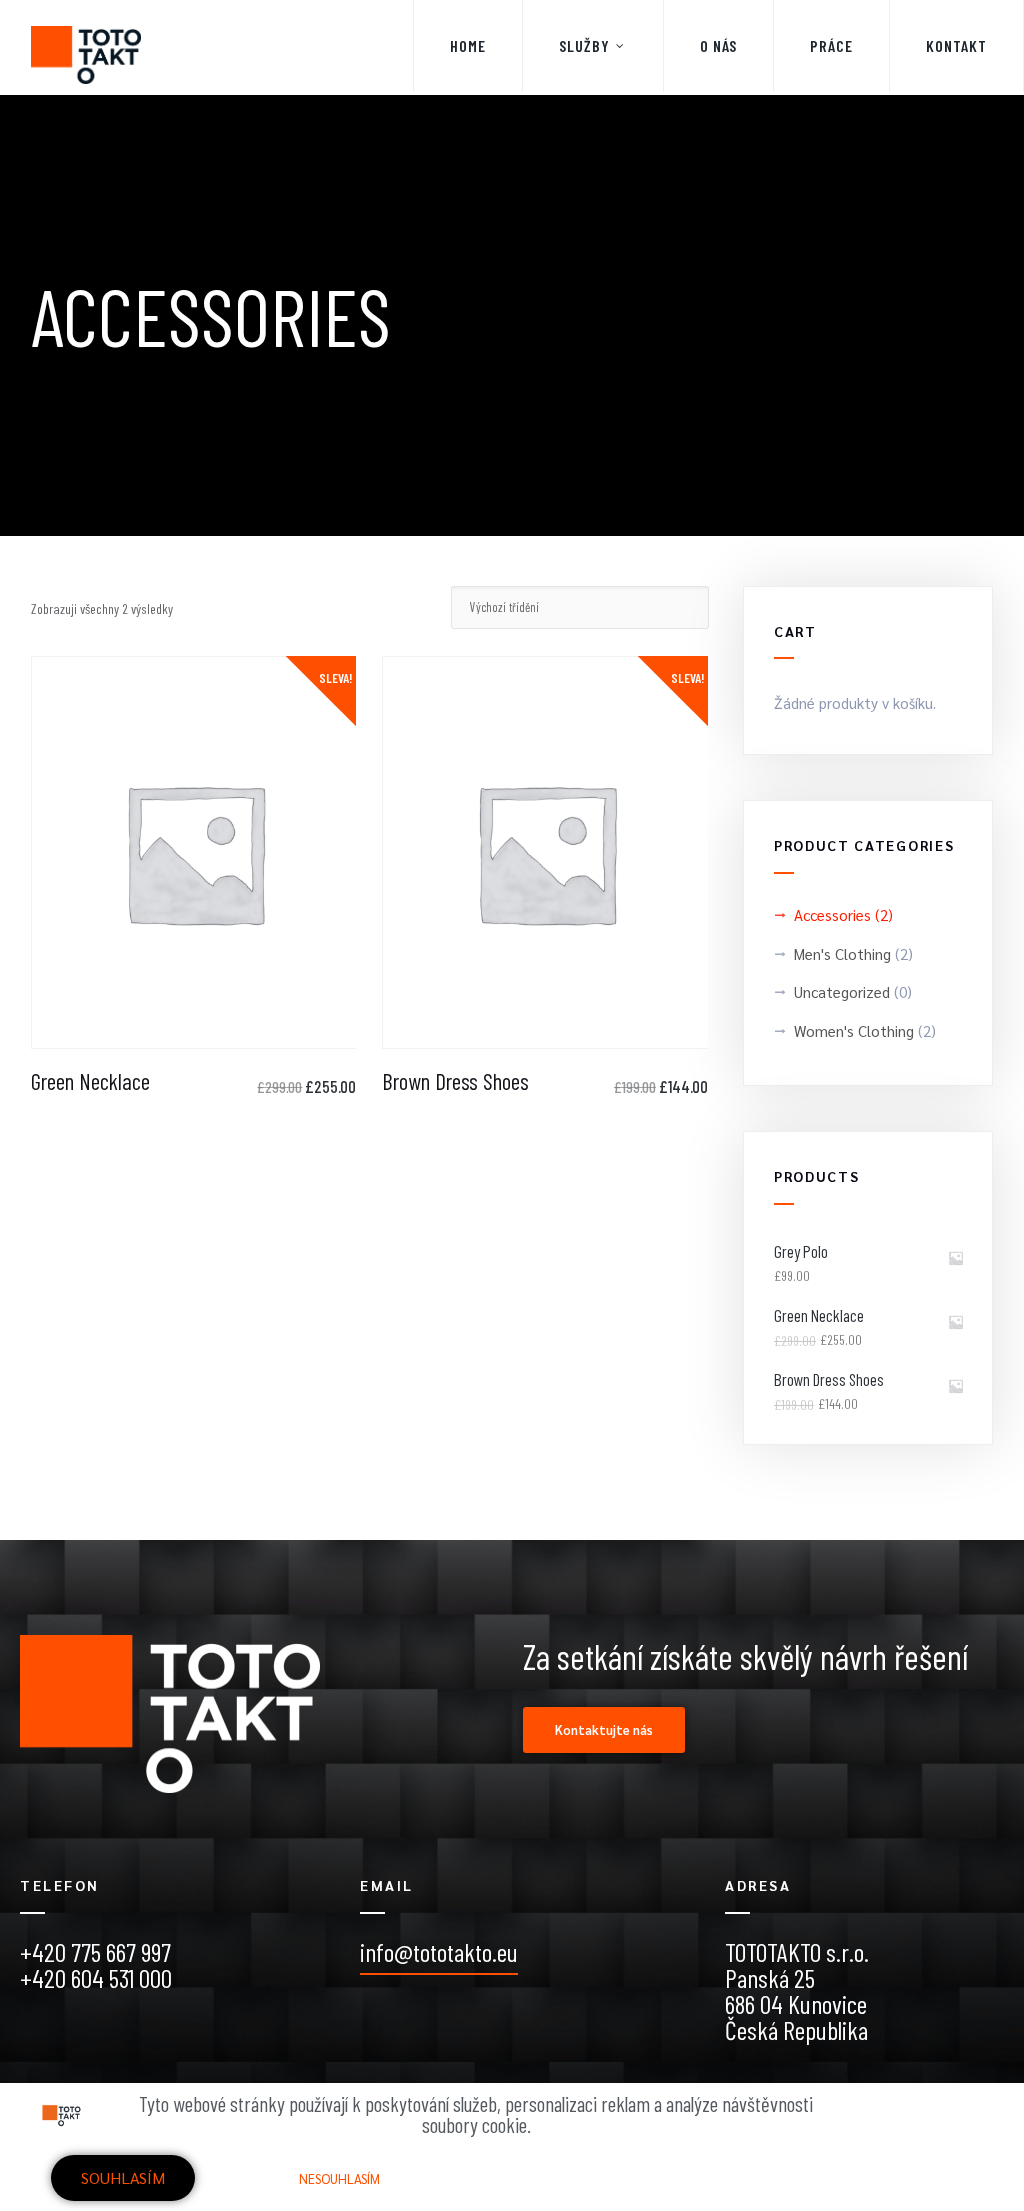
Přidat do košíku (194, 1034)
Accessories (832, 914)
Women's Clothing (854, 1030)
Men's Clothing (842, 953)
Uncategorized (842, 991)
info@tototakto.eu (439, 1951)
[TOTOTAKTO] (86, 47)
